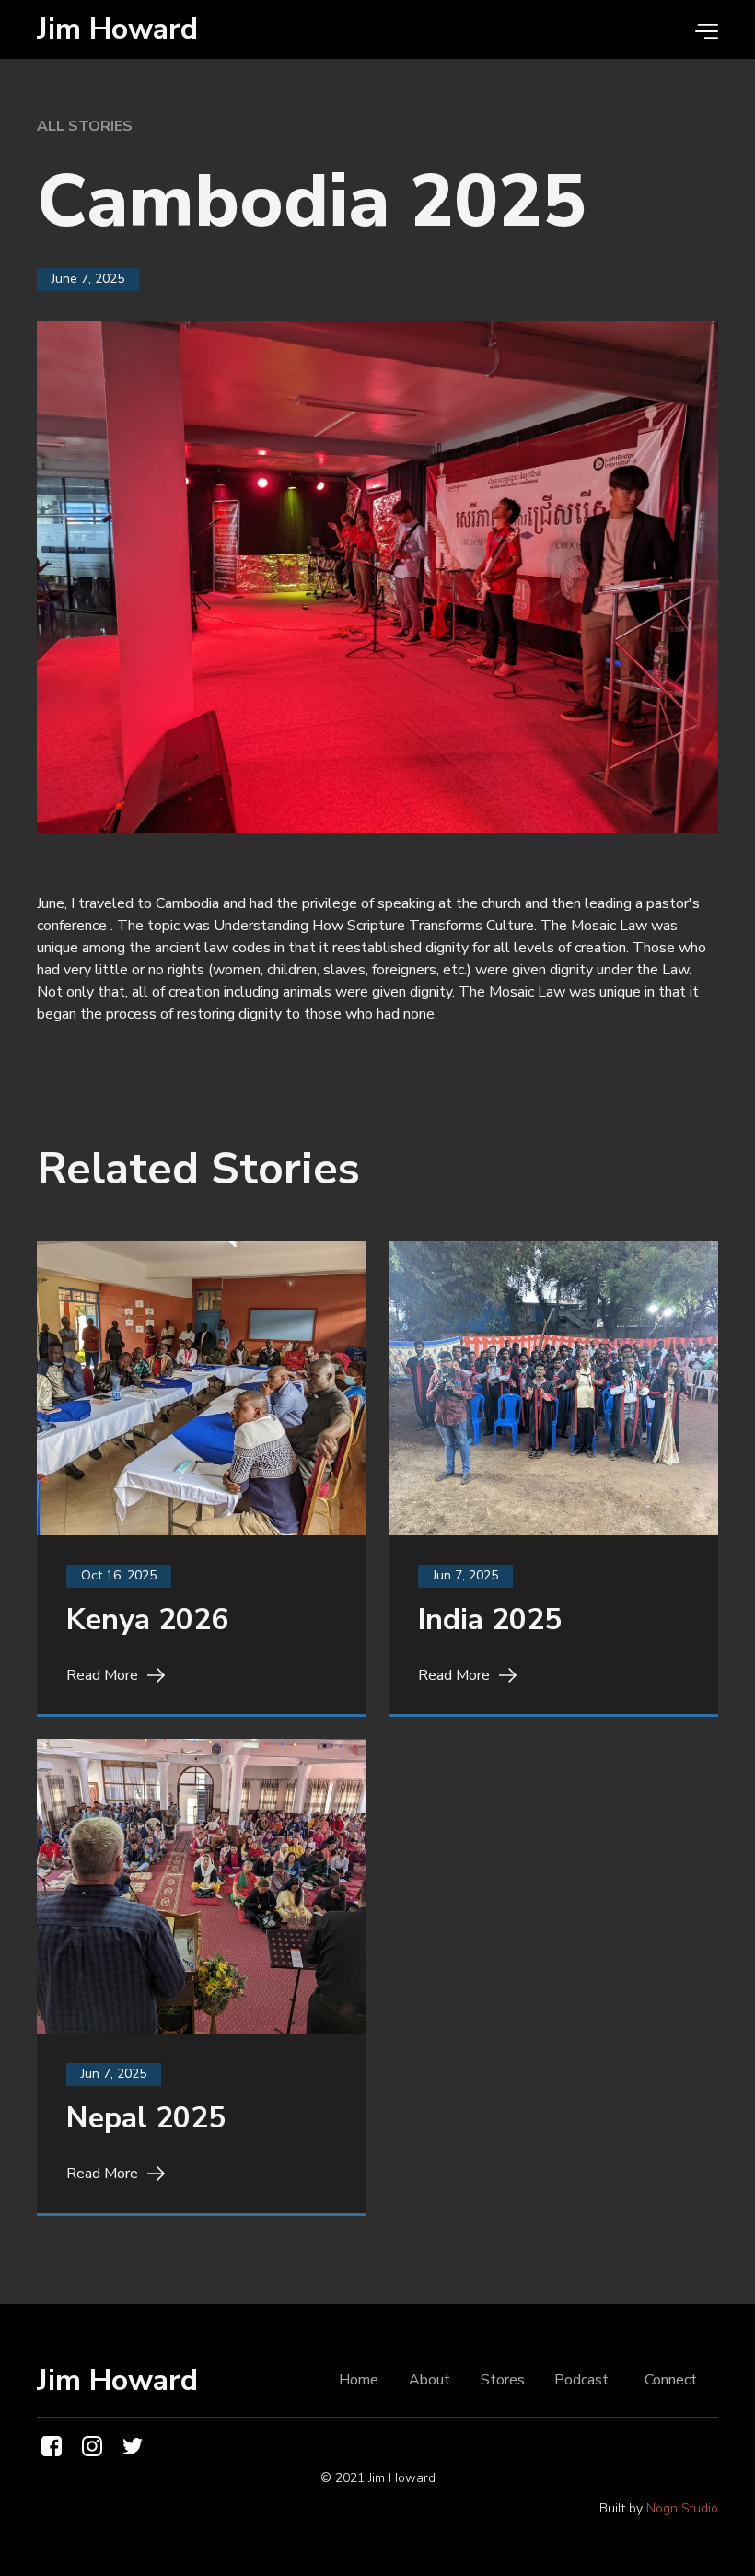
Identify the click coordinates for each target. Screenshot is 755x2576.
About (430, 2380)
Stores (503, 2380)
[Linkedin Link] (133, 2446)
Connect (671, 2380)
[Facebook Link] (52, 2446)
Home (359, 2380)
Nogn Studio (682, 2508)
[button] (697, 30)
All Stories (85, 126)
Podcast (581, 2380)
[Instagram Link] (92, 2446)
